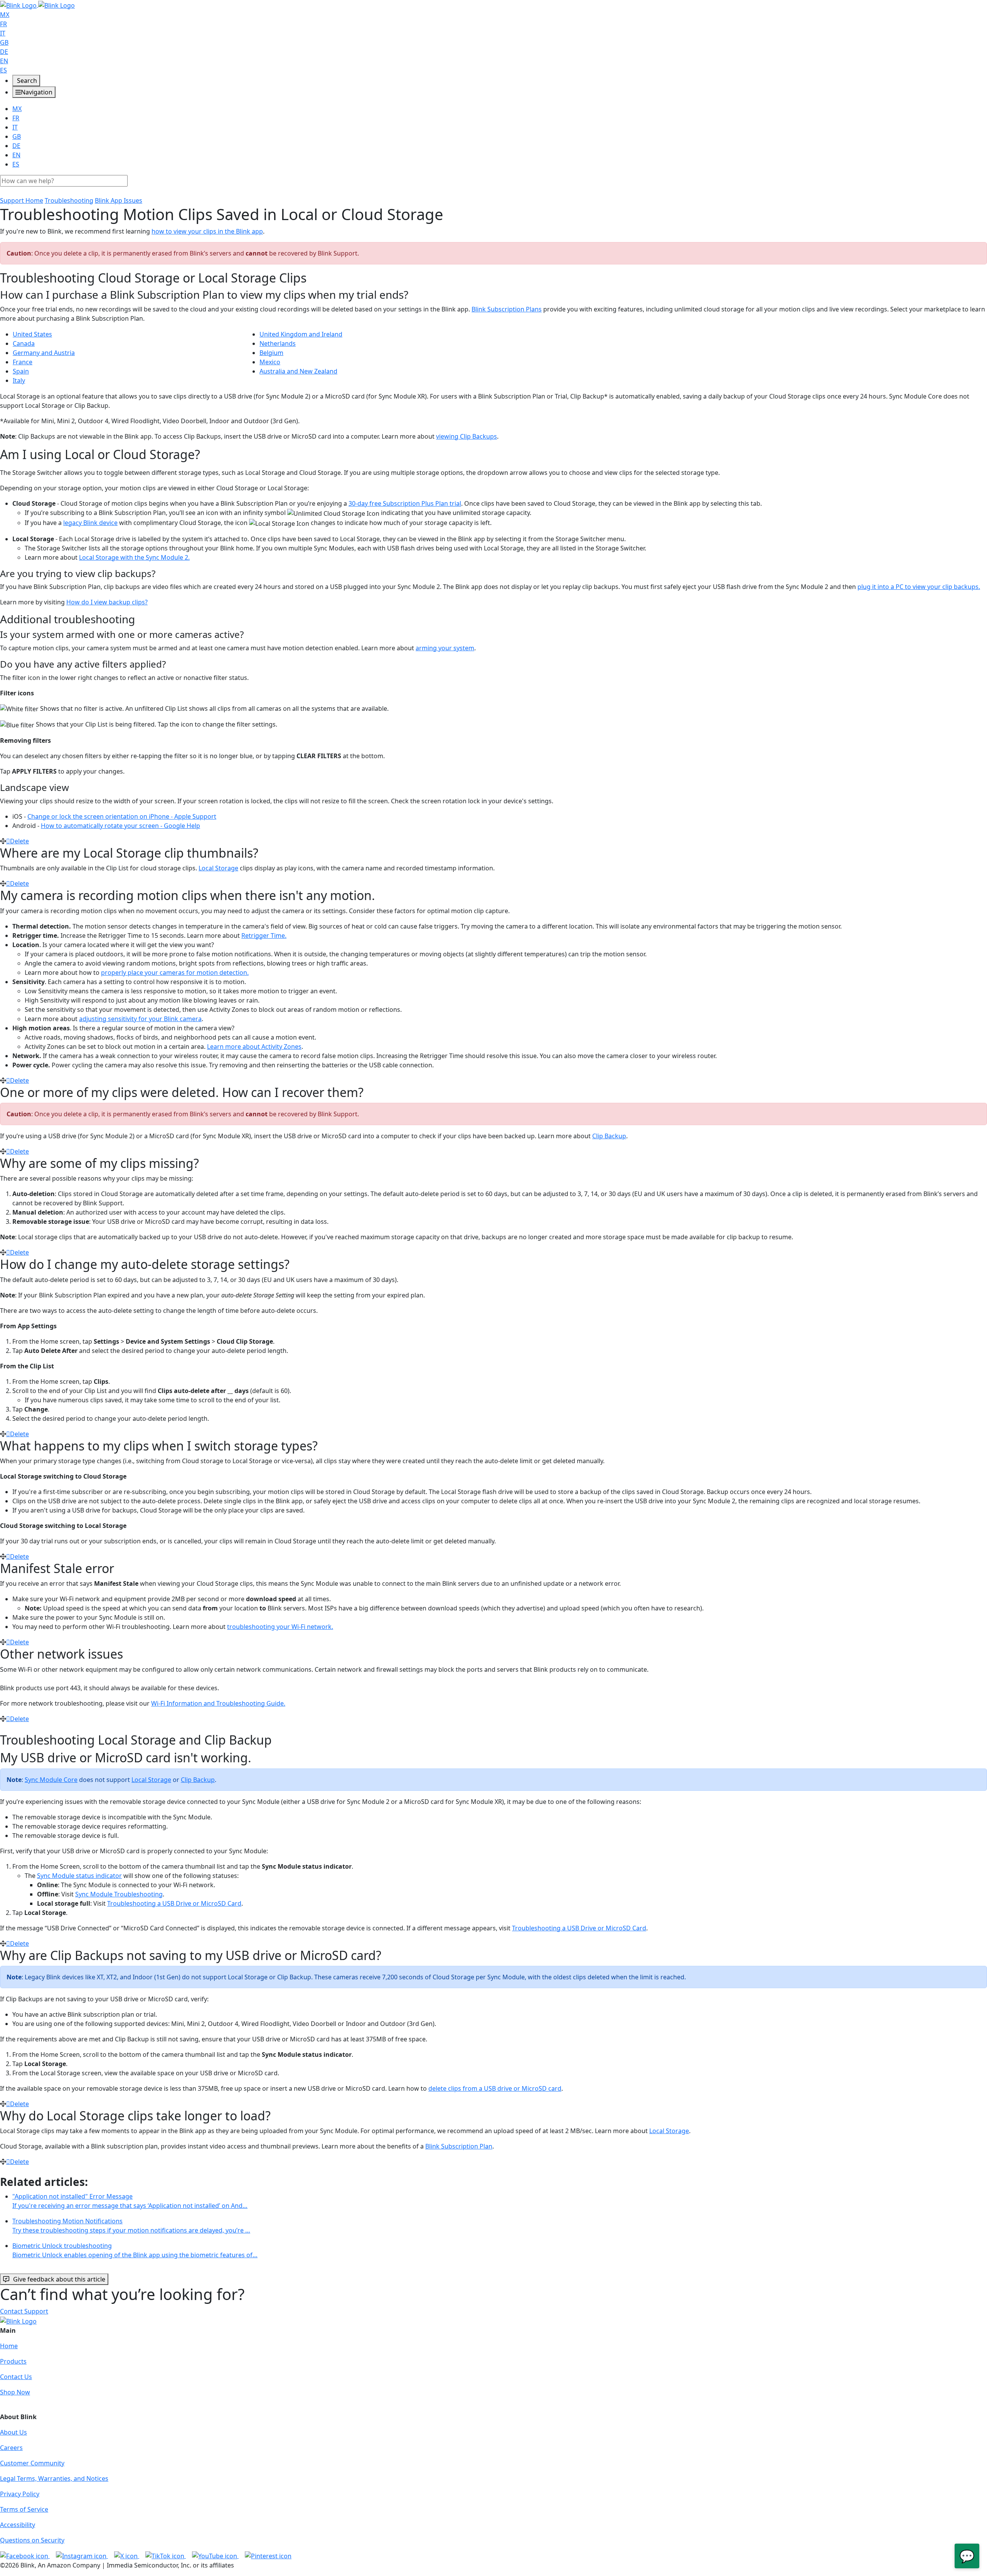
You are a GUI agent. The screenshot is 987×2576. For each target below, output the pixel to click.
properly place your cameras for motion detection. (175, 973)
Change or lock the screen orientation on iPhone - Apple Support (122, 816)
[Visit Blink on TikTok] (166, 2556)
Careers (11, 2448)
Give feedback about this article (59, 2279)
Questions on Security (32, 2540)
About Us (13, 2432)
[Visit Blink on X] (127, 2556)
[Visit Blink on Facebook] (25, 2556)
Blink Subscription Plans (507, 309)
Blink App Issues (119, 200)
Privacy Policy (20, 2494)
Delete (19, 841)
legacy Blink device (90, 523)
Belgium (271, 353)
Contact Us (16, 2377)
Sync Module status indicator (79, 1876)
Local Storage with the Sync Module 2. (134, 557)
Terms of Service (24, 2509)
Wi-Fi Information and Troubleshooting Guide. (218, 1703)
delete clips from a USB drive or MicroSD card (495, 2088)
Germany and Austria (44, 353)
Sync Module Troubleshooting (119, 1894)
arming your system (445, 648)
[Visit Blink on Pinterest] (268, 2556)
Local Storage (218, 868)
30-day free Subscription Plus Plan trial (405, 503)
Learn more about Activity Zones (254, 1047)
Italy (19, 380)
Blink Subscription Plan (459, 2146)
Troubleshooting (69, 200)
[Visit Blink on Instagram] (82, 2556)
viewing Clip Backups (467, 436)
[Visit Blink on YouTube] (215, 2556)
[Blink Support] (37, 5)
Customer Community (32, 2463)
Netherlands (278, 343)
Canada (24, 343)
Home (9, 2346)
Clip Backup (609, 1136)
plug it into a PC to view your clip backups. (919, 587)
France (23, 362)
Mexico (270, 362)
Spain (21, 371)
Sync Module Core (51, 1780)
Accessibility (18, 2525)
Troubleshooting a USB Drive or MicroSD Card (174, 1903)
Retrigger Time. (264, 936)
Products (13, 2361)
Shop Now (15, 2392)
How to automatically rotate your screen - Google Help (120, 826)
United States (32, 334)
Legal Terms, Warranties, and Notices (54, 2478)
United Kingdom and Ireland (301, 334)
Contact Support (24, 2311)
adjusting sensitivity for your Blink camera (140, 1019)
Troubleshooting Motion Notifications (131, 2226)
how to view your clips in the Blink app (207, 231)
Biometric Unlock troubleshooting (135, 2250)
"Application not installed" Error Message (130, 2201)
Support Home (22, 200)
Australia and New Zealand (298, 371)
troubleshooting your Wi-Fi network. (280, 1627)
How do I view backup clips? (107, 602)
